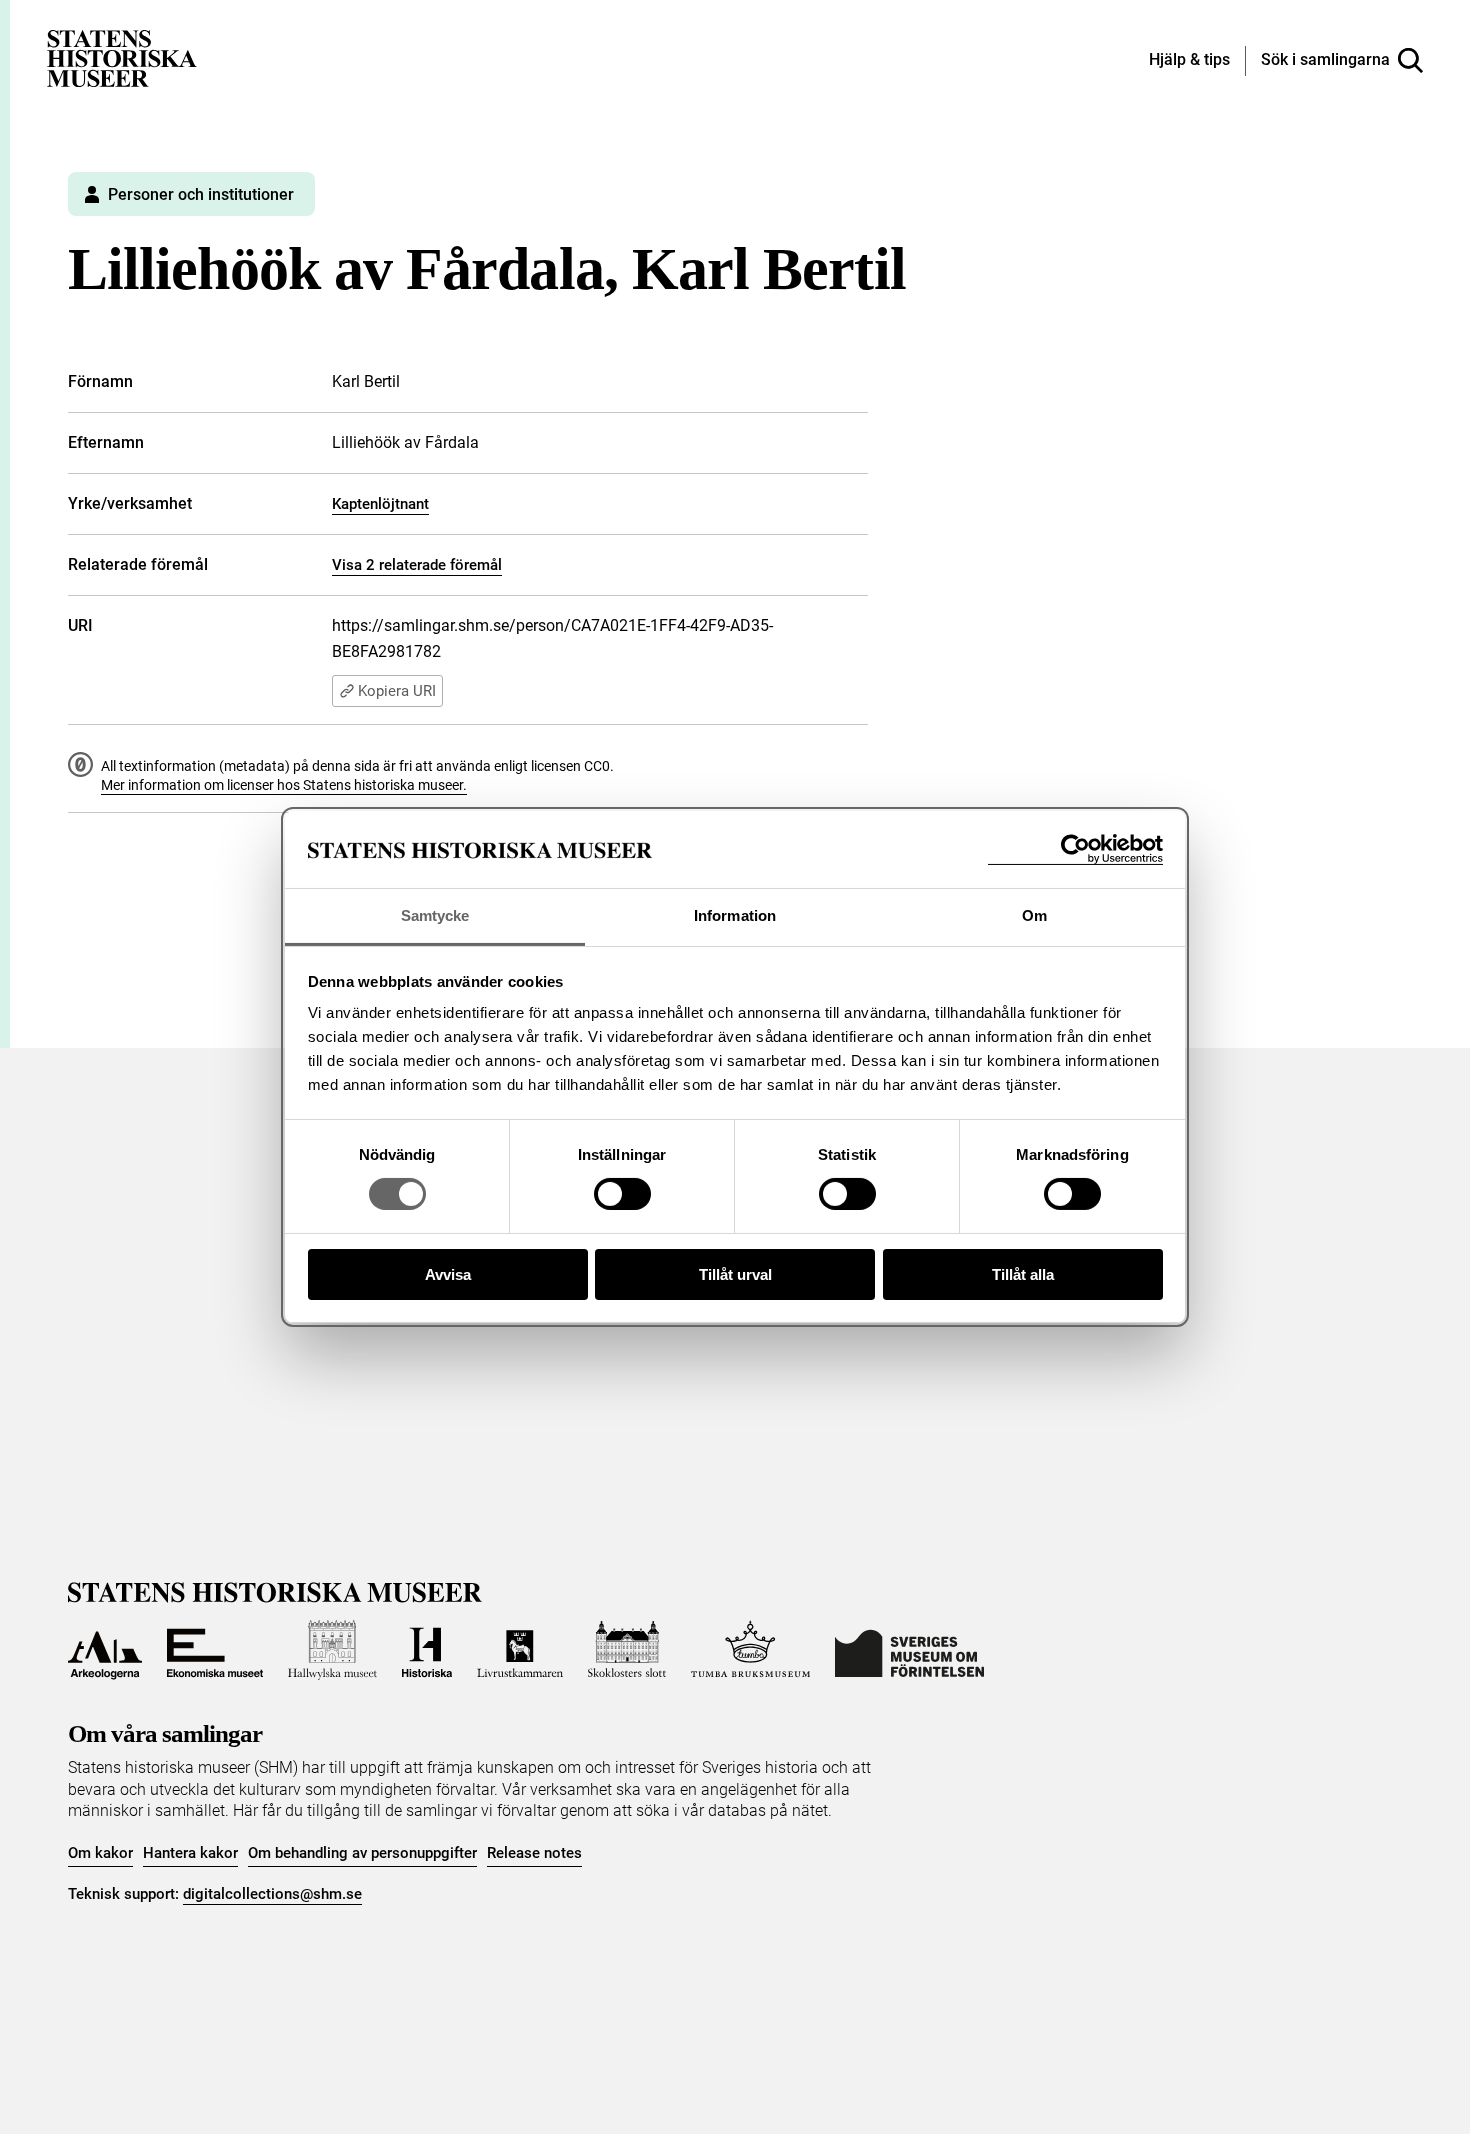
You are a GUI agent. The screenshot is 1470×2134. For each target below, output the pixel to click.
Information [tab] (735, 915)
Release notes (534, 1853)
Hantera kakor (190, 1853)
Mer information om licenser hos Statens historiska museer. (284, 785)
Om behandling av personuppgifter (362, 1853)
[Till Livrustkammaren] (520, 1650)
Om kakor (100, 1853)
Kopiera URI (397, 691)
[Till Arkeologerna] (105, 1650)
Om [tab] (1034, 915)
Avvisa (448, 1274)
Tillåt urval (735, 1274)
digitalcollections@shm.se (272, 1894)
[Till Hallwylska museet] (332, 1650)
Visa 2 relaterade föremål (417, 565)
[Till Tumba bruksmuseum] (751, 1650)
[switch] (622, 1194)
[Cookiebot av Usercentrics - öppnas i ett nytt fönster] (1075, 849)
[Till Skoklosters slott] (627, 1650)
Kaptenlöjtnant (380, 504)
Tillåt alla (1023, 1274)
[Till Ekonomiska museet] (215, 1650)
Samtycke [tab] (435, 915)
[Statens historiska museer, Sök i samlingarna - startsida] (122, 57)
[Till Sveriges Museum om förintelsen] (909, 1650)
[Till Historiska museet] (427, 1650)
